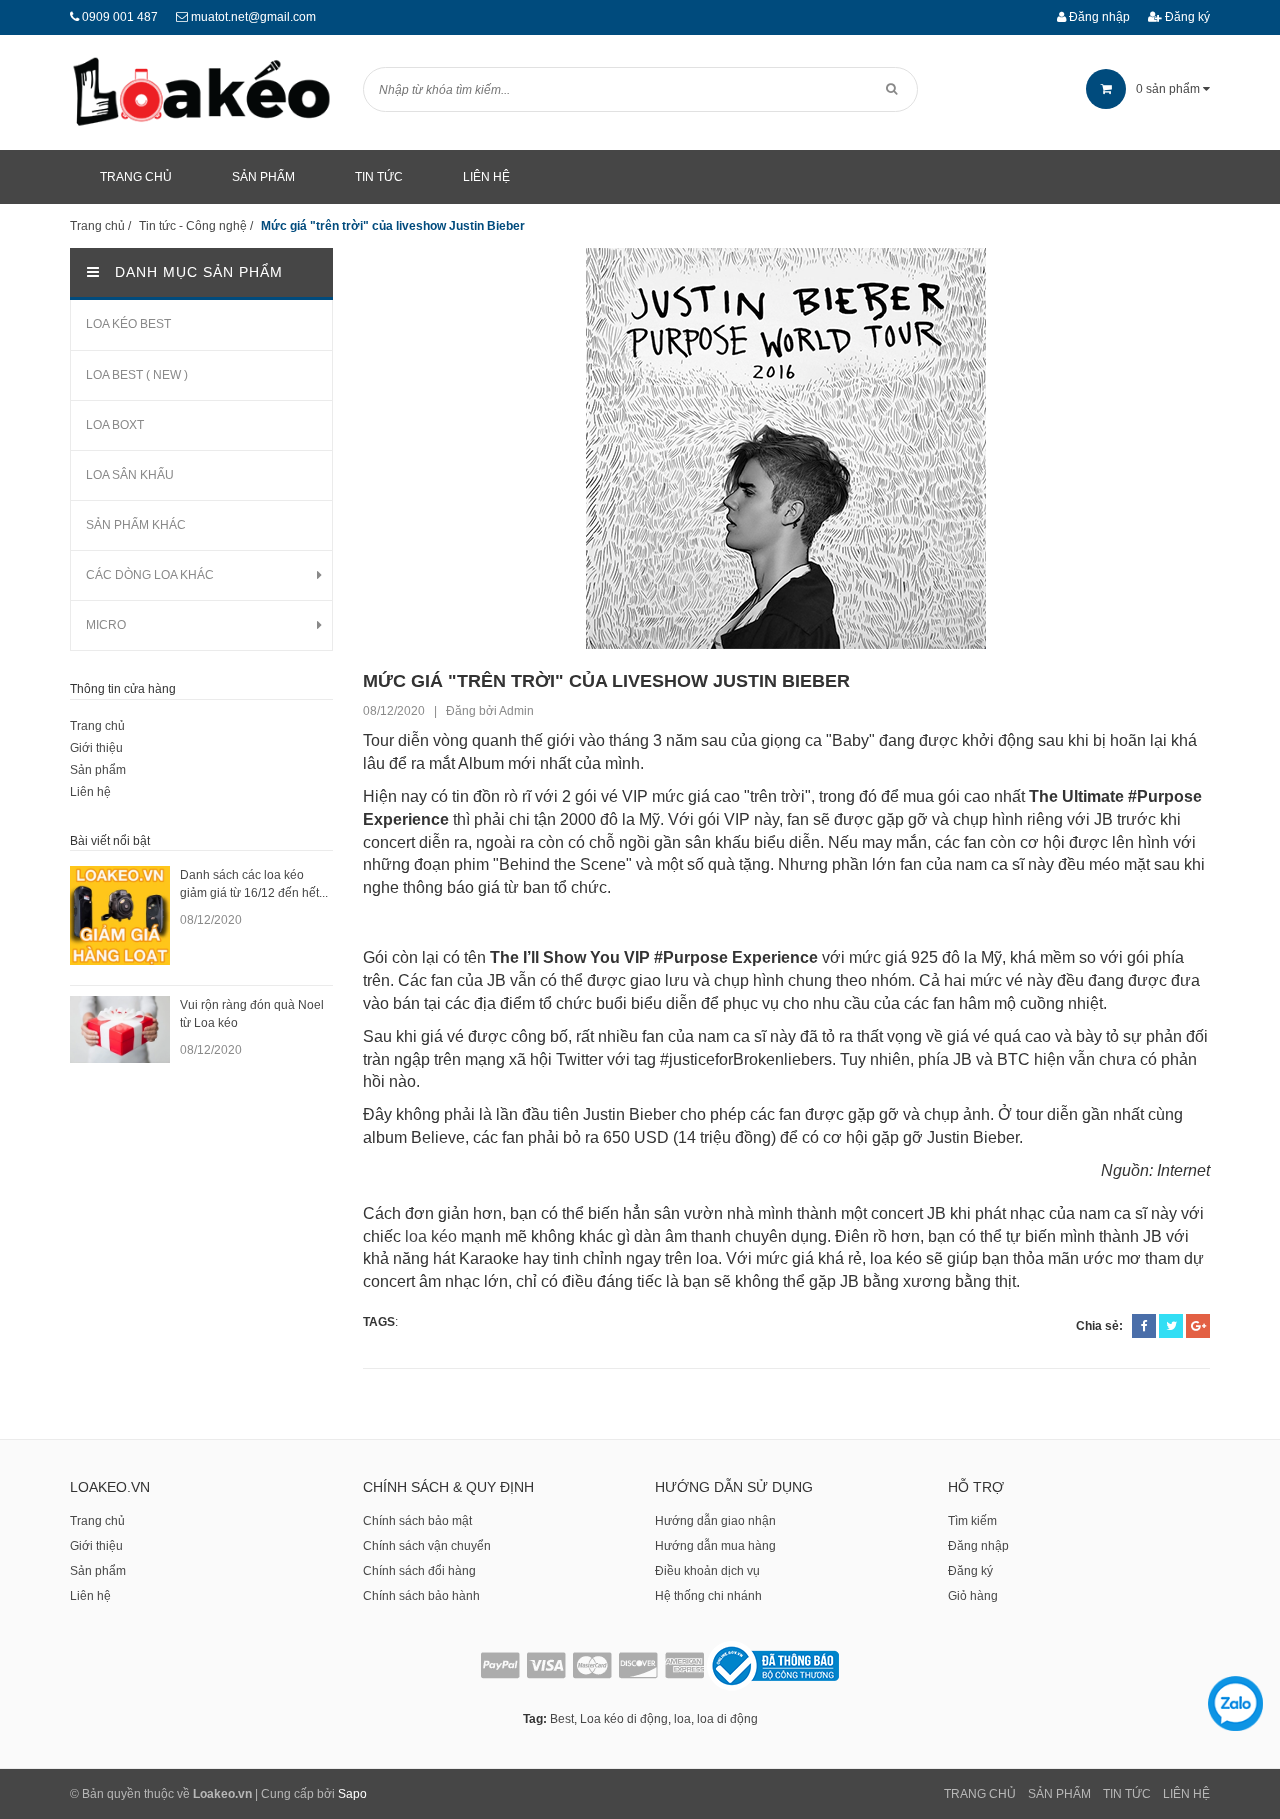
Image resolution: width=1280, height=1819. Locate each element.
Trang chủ (97, 726)
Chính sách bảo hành (421, 1596)
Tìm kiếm (972, 1521)
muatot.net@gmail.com (253, 17)
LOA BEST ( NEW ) (137, 375)
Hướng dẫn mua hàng (715, 1546)
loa (682, 1719)
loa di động (727, 1719)
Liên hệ (90, 792)
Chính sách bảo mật (417, 1521)
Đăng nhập (1098, 17)
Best (562, 1719)
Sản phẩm (98, 770)
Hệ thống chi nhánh (708, 1596)
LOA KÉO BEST (128, 324)
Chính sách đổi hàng (419, 1571)
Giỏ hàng (973, 1596)
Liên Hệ (1186, 1794)
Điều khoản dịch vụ (707, 1571)
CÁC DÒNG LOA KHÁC (150, 575)
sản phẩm (1169, 89)
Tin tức (1127, 1794)
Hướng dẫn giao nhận (715, 1521)
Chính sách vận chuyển (427, 1546)
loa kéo (431, 1236)
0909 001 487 (120, 17)
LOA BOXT (115, 425)
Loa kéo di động (624, 1719)
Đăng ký (1186, 17)
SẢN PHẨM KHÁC (136, 525)
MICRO (106, 625)
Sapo (352, 1794)
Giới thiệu (96, 748)
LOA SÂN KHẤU (130, 475)
